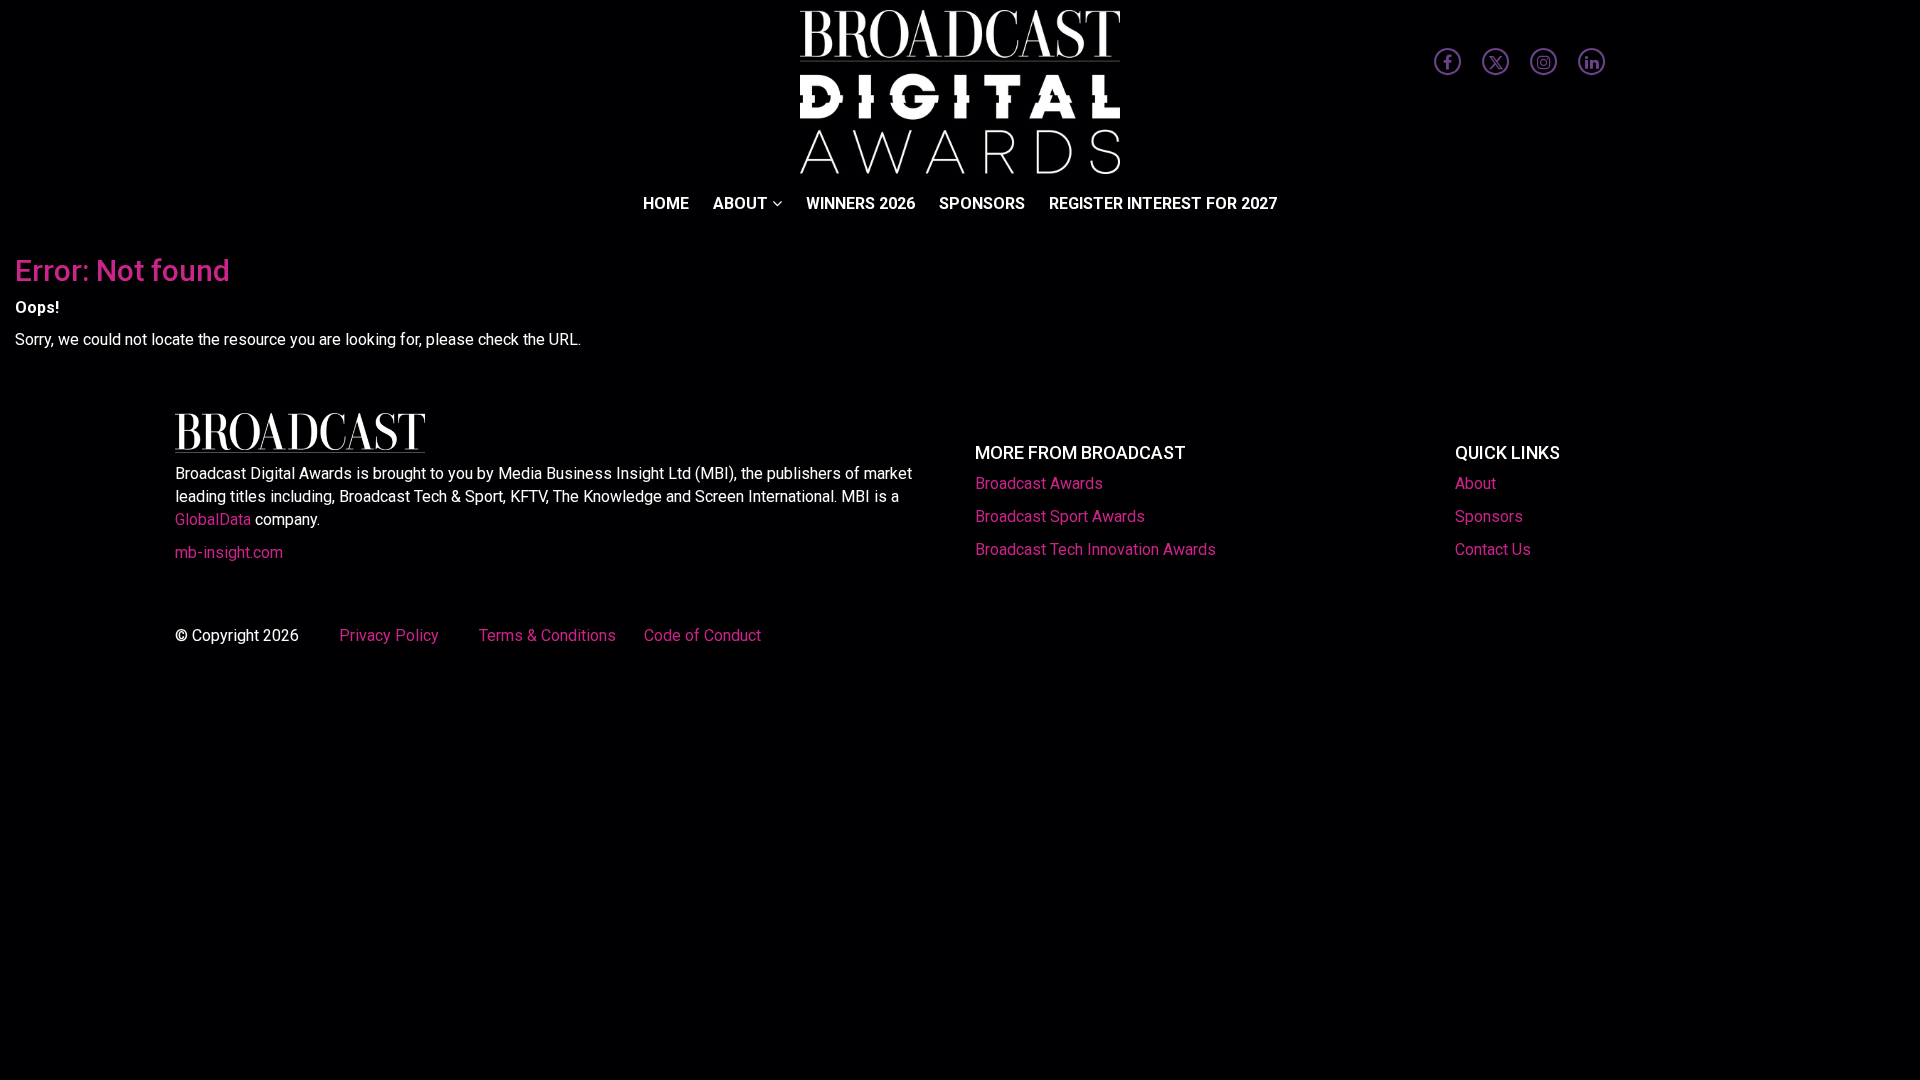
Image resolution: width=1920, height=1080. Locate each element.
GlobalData (213, 519)
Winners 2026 (860, 203)
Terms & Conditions (547, 635)
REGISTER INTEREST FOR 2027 (1163, 203)
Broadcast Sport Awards (1060, 516)
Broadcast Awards (1039, 483)
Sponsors (982, 203)
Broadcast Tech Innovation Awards (1095, 549)
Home (666, 203)
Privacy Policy (391, 635)
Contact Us (1493, 549)
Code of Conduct (702, 635)
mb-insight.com (229, 552)
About (742, 203)
